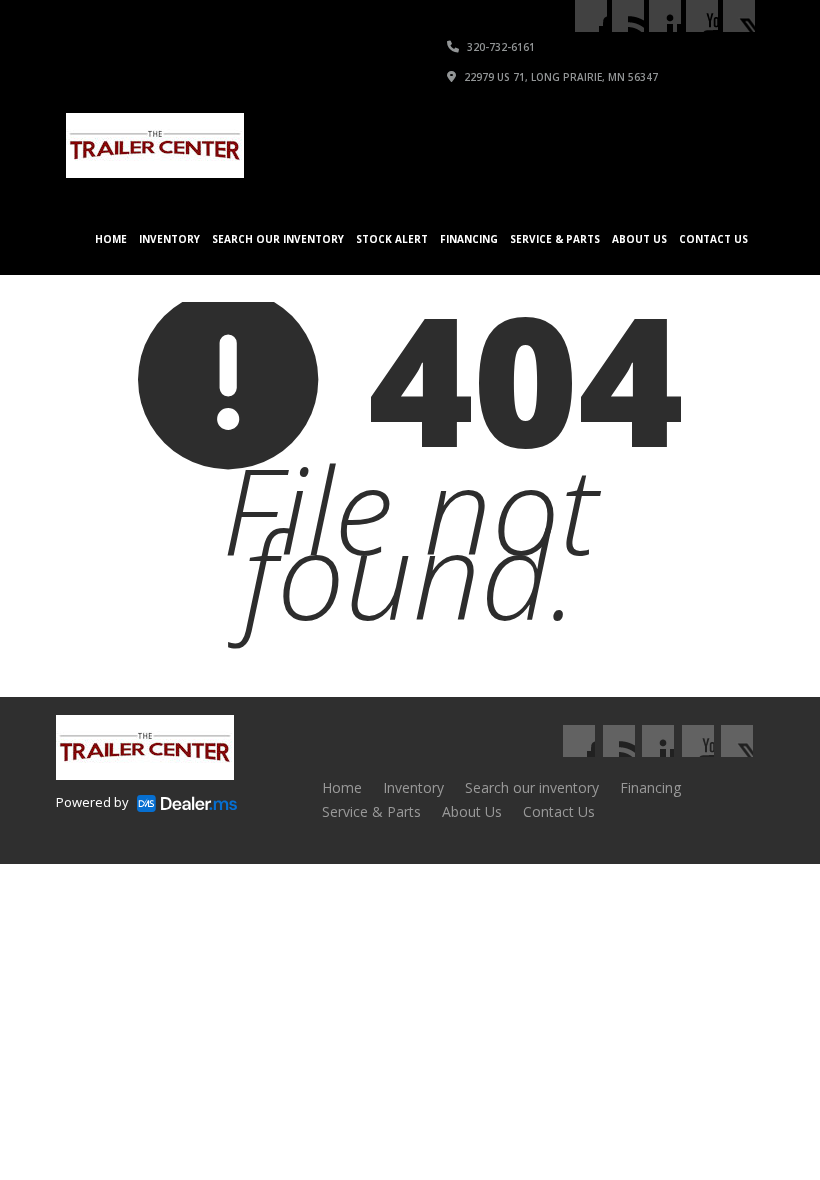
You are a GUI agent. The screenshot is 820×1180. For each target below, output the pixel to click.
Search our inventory (278, 239)
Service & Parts (555, 239)
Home (111, 239)
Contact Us (713, 239)
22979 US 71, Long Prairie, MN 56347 (559, 77)
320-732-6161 (499, 47)
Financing (469, 239)
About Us (639, 239)
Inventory (169, 239)
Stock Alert (392, 239)
